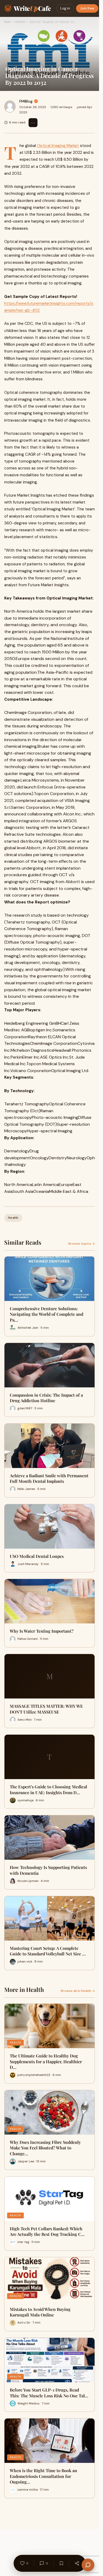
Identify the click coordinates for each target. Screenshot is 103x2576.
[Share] (77, 2563)
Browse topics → (82, 1244)
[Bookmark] (61, 2563)
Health (20, 21)
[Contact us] (88, 2565)
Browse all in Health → (78, 1991)
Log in (65, 8)
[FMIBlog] (10, 107)
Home (7, 21)
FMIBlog (26, 101)
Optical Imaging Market (58, 146)
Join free (87, 8)
